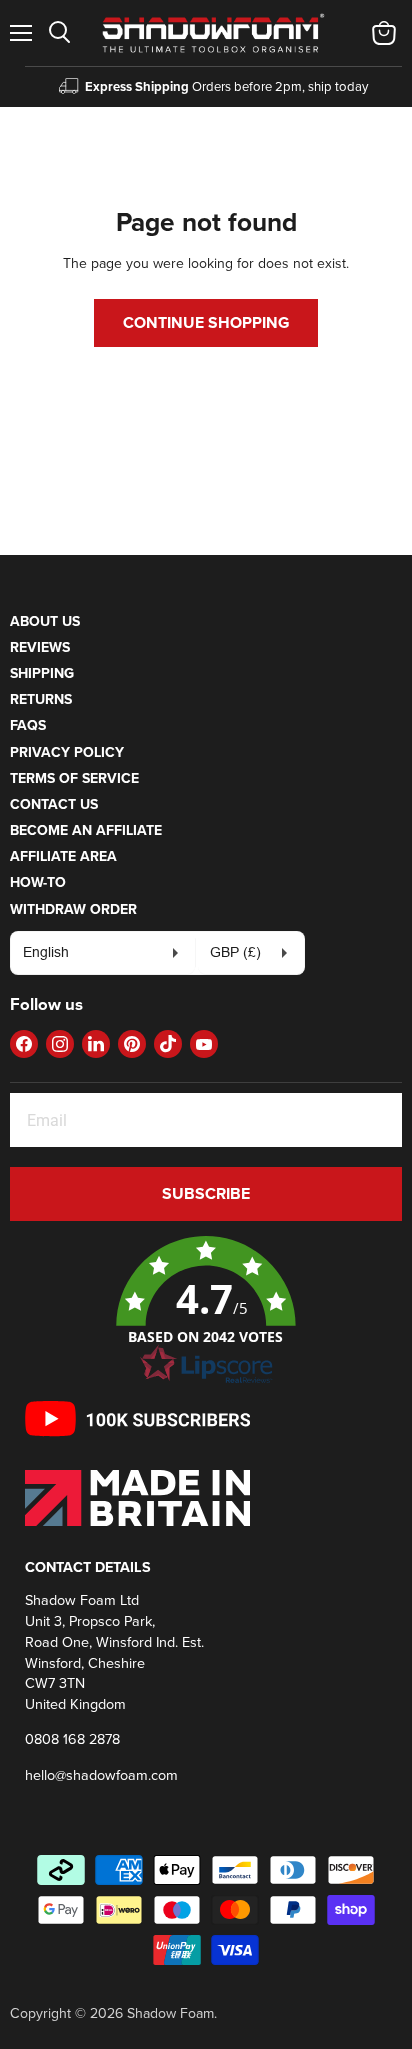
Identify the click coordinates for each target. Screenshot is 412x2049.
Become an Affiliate (86, 830)
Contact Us (54, 804)
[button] (206, 1311)
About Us (45, 621)
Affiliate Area (63, 856)
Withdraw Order (73, 909)
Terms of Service (74, 778)
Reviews (40, 647)
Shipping (42, 673)
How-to (38, 882)
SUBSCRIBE (206, 1193)
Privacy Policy (67, 752)
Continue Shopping (206, 322)
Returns (41, 699)
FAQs (28, 725)
